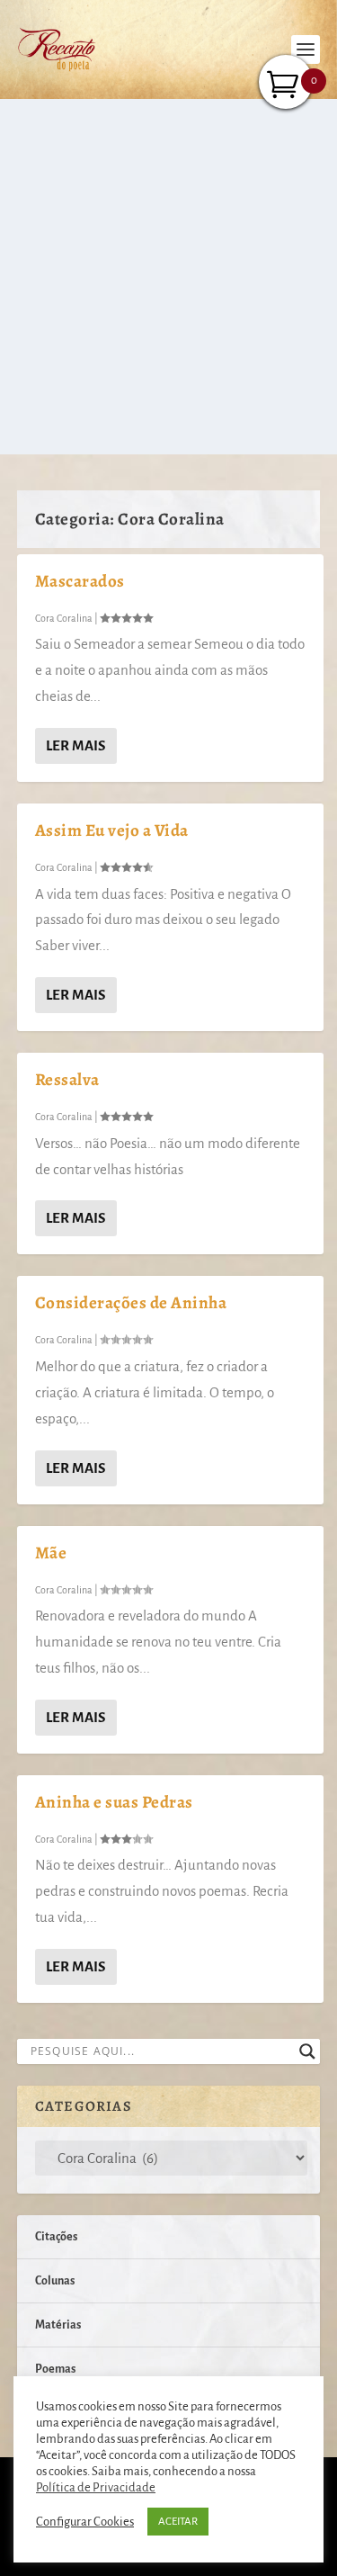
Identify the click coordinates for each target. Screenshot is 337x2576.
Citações (56, 2237)
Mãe (51, 1553)
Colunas (55, 2281)
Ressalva (67, 1080)
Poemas (55, 2369)
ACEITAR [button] (178, 2522)
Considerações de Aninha (131, 1303)
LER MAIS (75, 745)
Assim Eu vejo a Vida (112, 830)
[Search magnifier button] (307, 2051)
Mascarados (80, 581)
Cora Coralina (64, 618)
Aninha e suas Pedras (114, 1802)
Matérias (58, 2325)
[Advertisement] (168, 277)
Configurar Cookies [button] (85, 2522)
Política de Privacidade (96, 2487)
